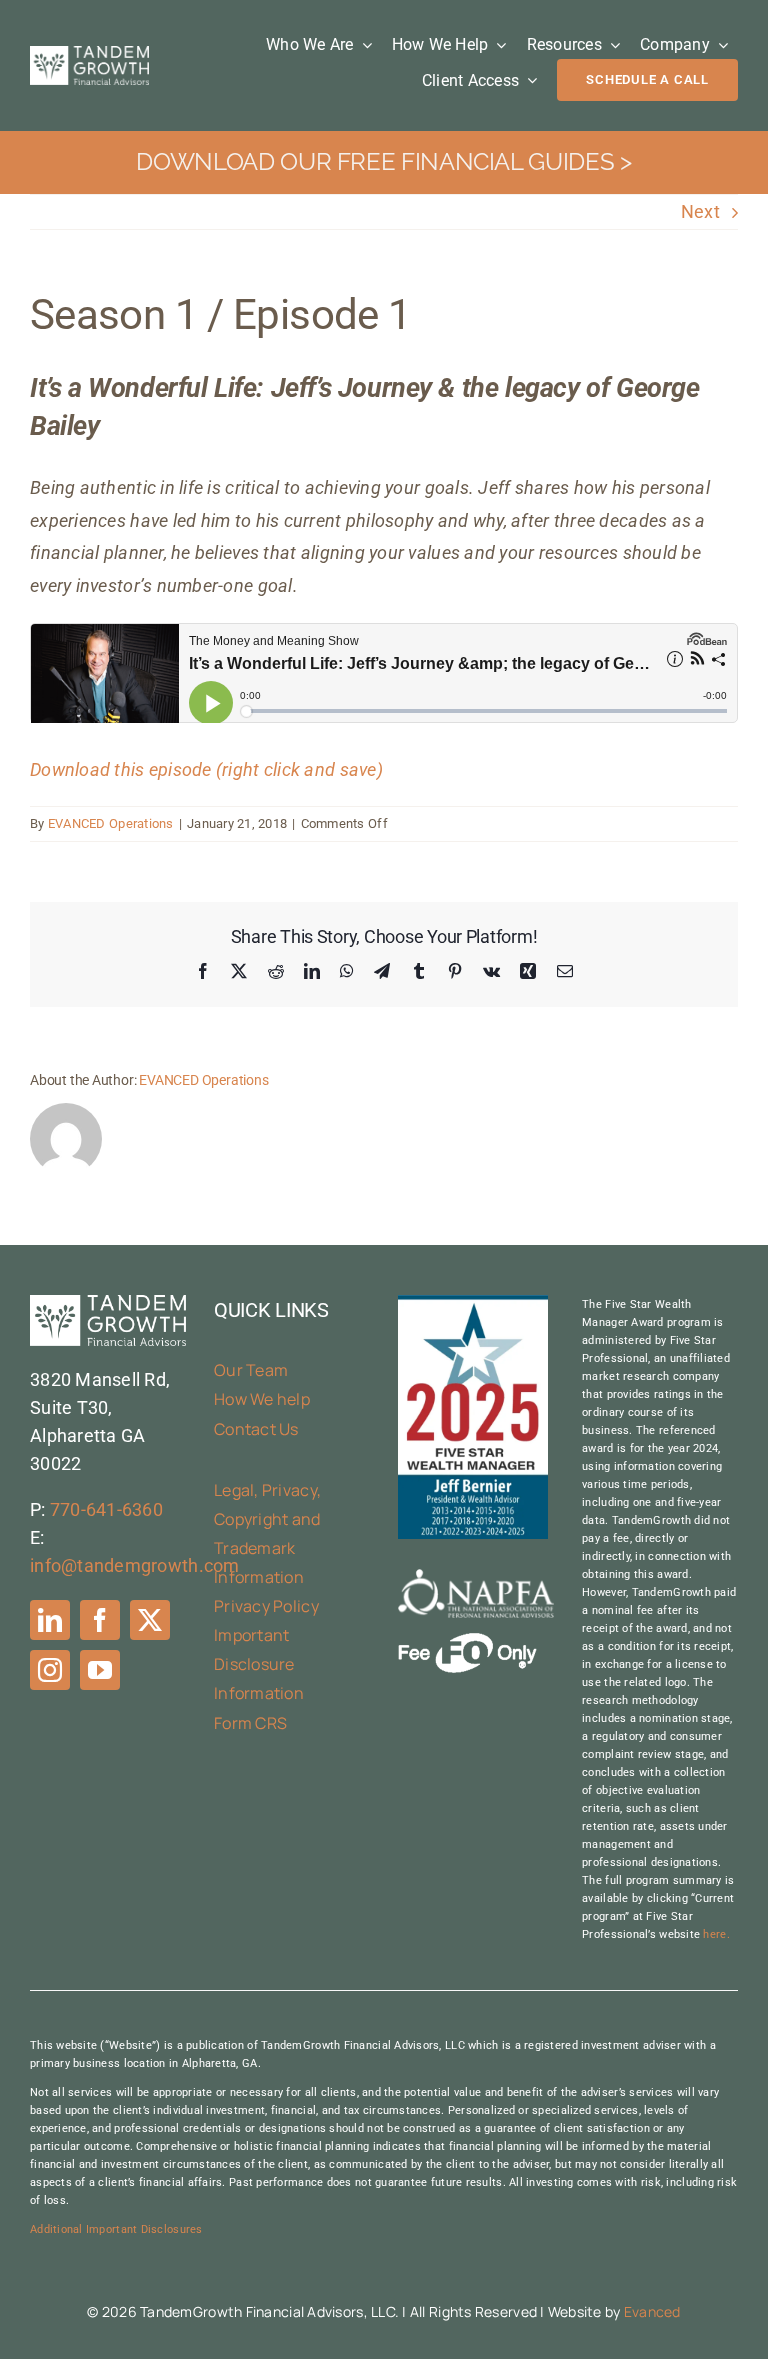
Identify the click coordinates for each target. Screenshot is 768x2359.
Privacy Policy (266, 1606)
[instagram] (50, 1670)
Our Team (251, 1370)
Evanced (652, 2311)
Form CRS (250, 1723)
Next (700, 211)
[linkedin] (50, 1620)
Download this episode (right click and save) (206, 769)
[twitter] (150, 1620)
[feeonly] (467, 1641)
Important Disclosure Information (259, 1664)
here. (716, 1934)
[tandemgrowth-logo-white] (89, 54)
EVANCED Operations (111, 823)
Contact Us (256, 1429)
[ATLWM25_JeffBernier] (473, 1303)
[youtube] (100, 1670)
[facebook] (100, 1620)
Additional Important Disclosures (116, 2229)
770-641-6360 (106, 1509)
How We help (262, 1399)
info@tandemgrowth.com (135, 1565)
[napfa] (476, 1577)
